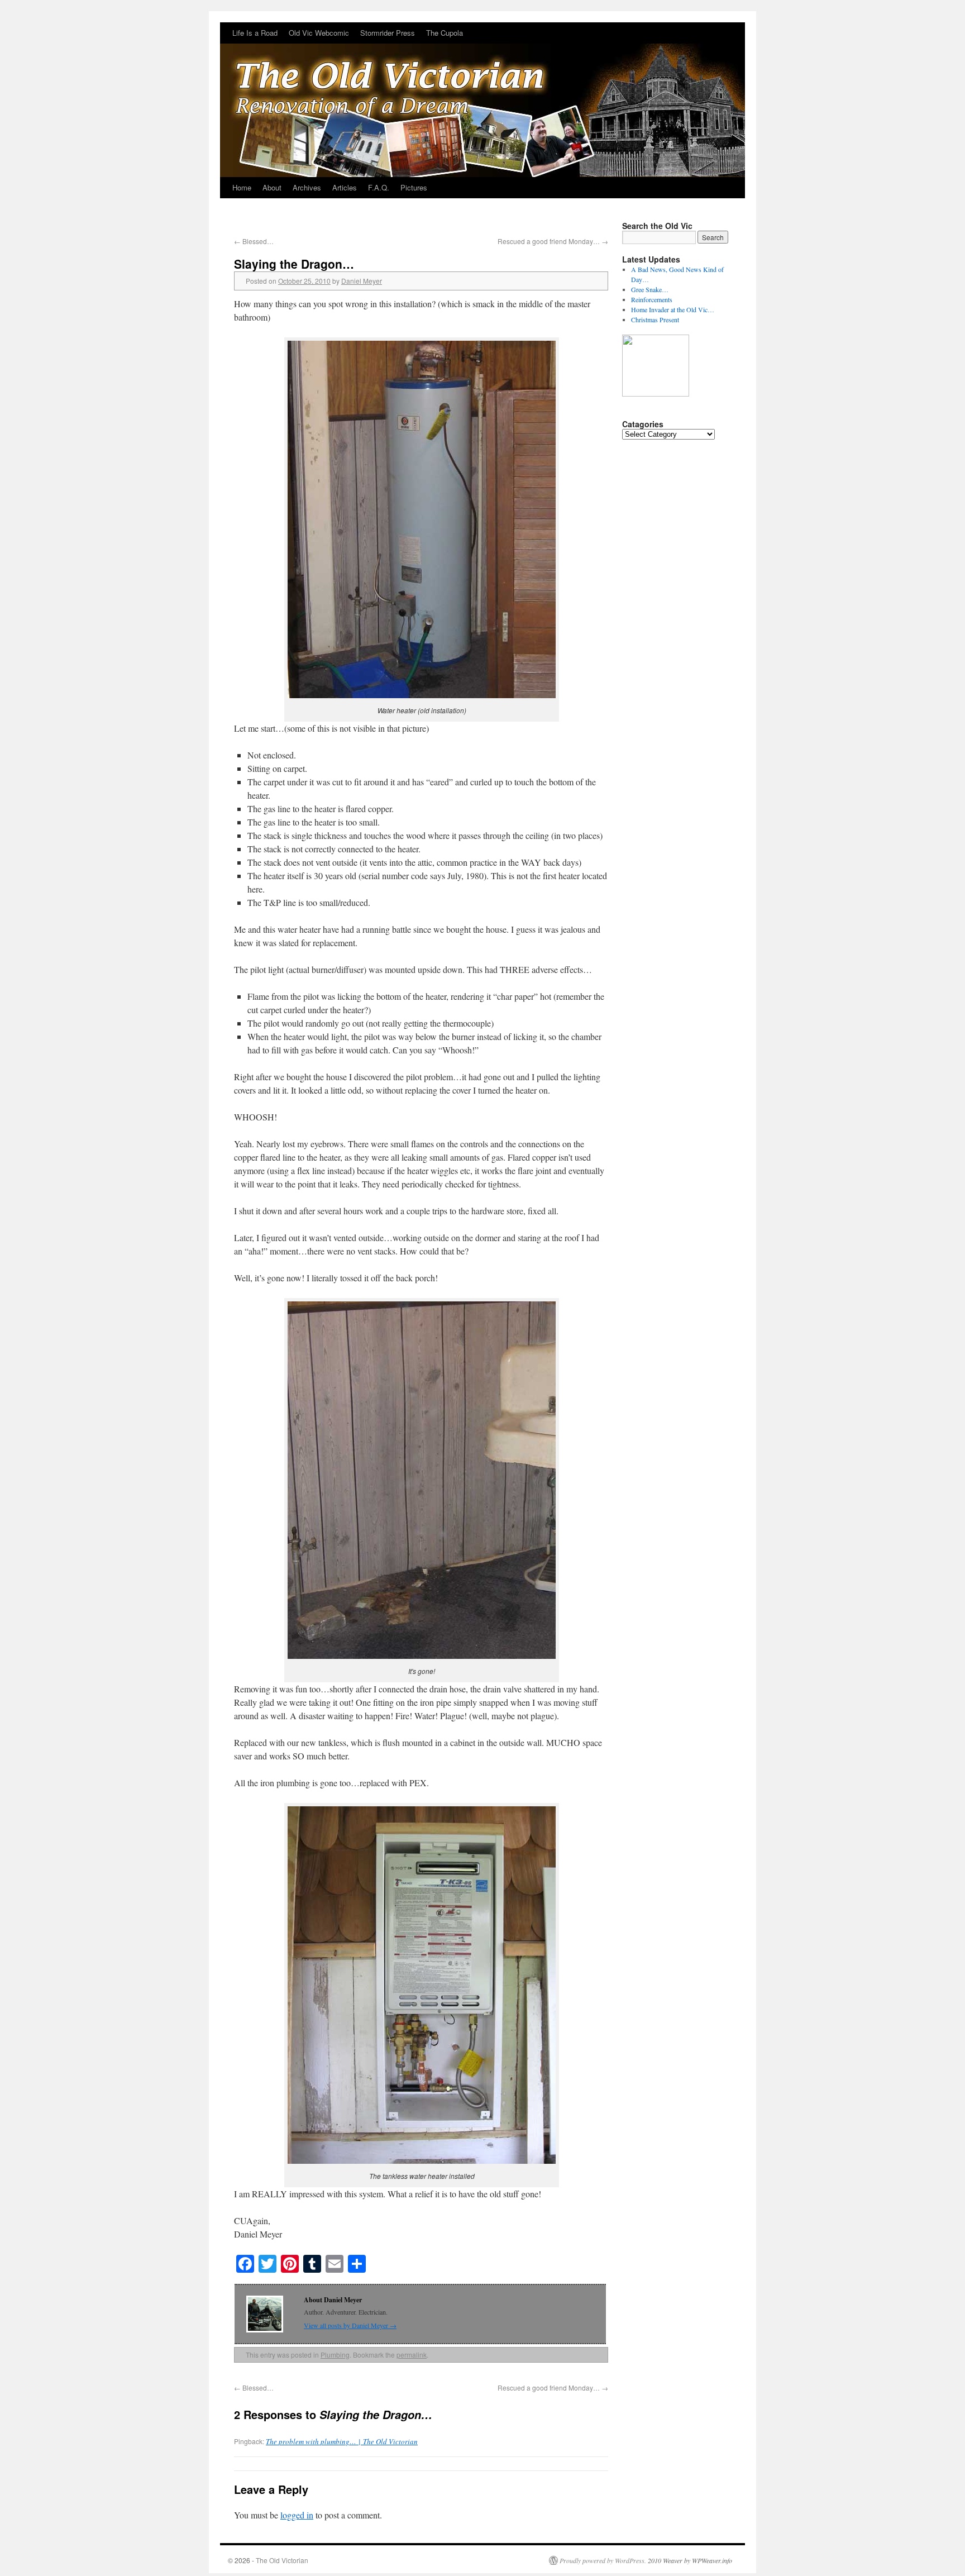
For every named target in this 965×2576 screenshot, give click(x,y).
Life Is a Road (255, 33)
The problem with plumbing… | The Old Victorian (342, 2441)
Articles (345, 187)
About (272, 187)
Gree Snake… (650, 289)
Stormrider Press (388, 33)
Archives (307, 187)
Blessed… (254, 241)
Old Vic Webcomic (319, 33)
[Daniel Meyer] (656, 394)
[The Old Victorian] (482, 100)
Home (242, 187)
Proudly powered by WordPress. (603, 2560)
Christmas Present (655, 319)
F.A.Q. (379, 187)
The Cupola (445, 33)
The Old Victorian (282, 2560)
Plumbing (335, 2355)
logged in (297, 2515)
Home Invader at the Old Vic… (673, 309)
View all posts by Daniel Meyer (350, 2325)
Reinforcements (652, 299)
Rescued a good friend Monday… (553, 241)
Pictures (414, 187)
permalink (412, 2355)
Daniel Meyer (362, 281)
